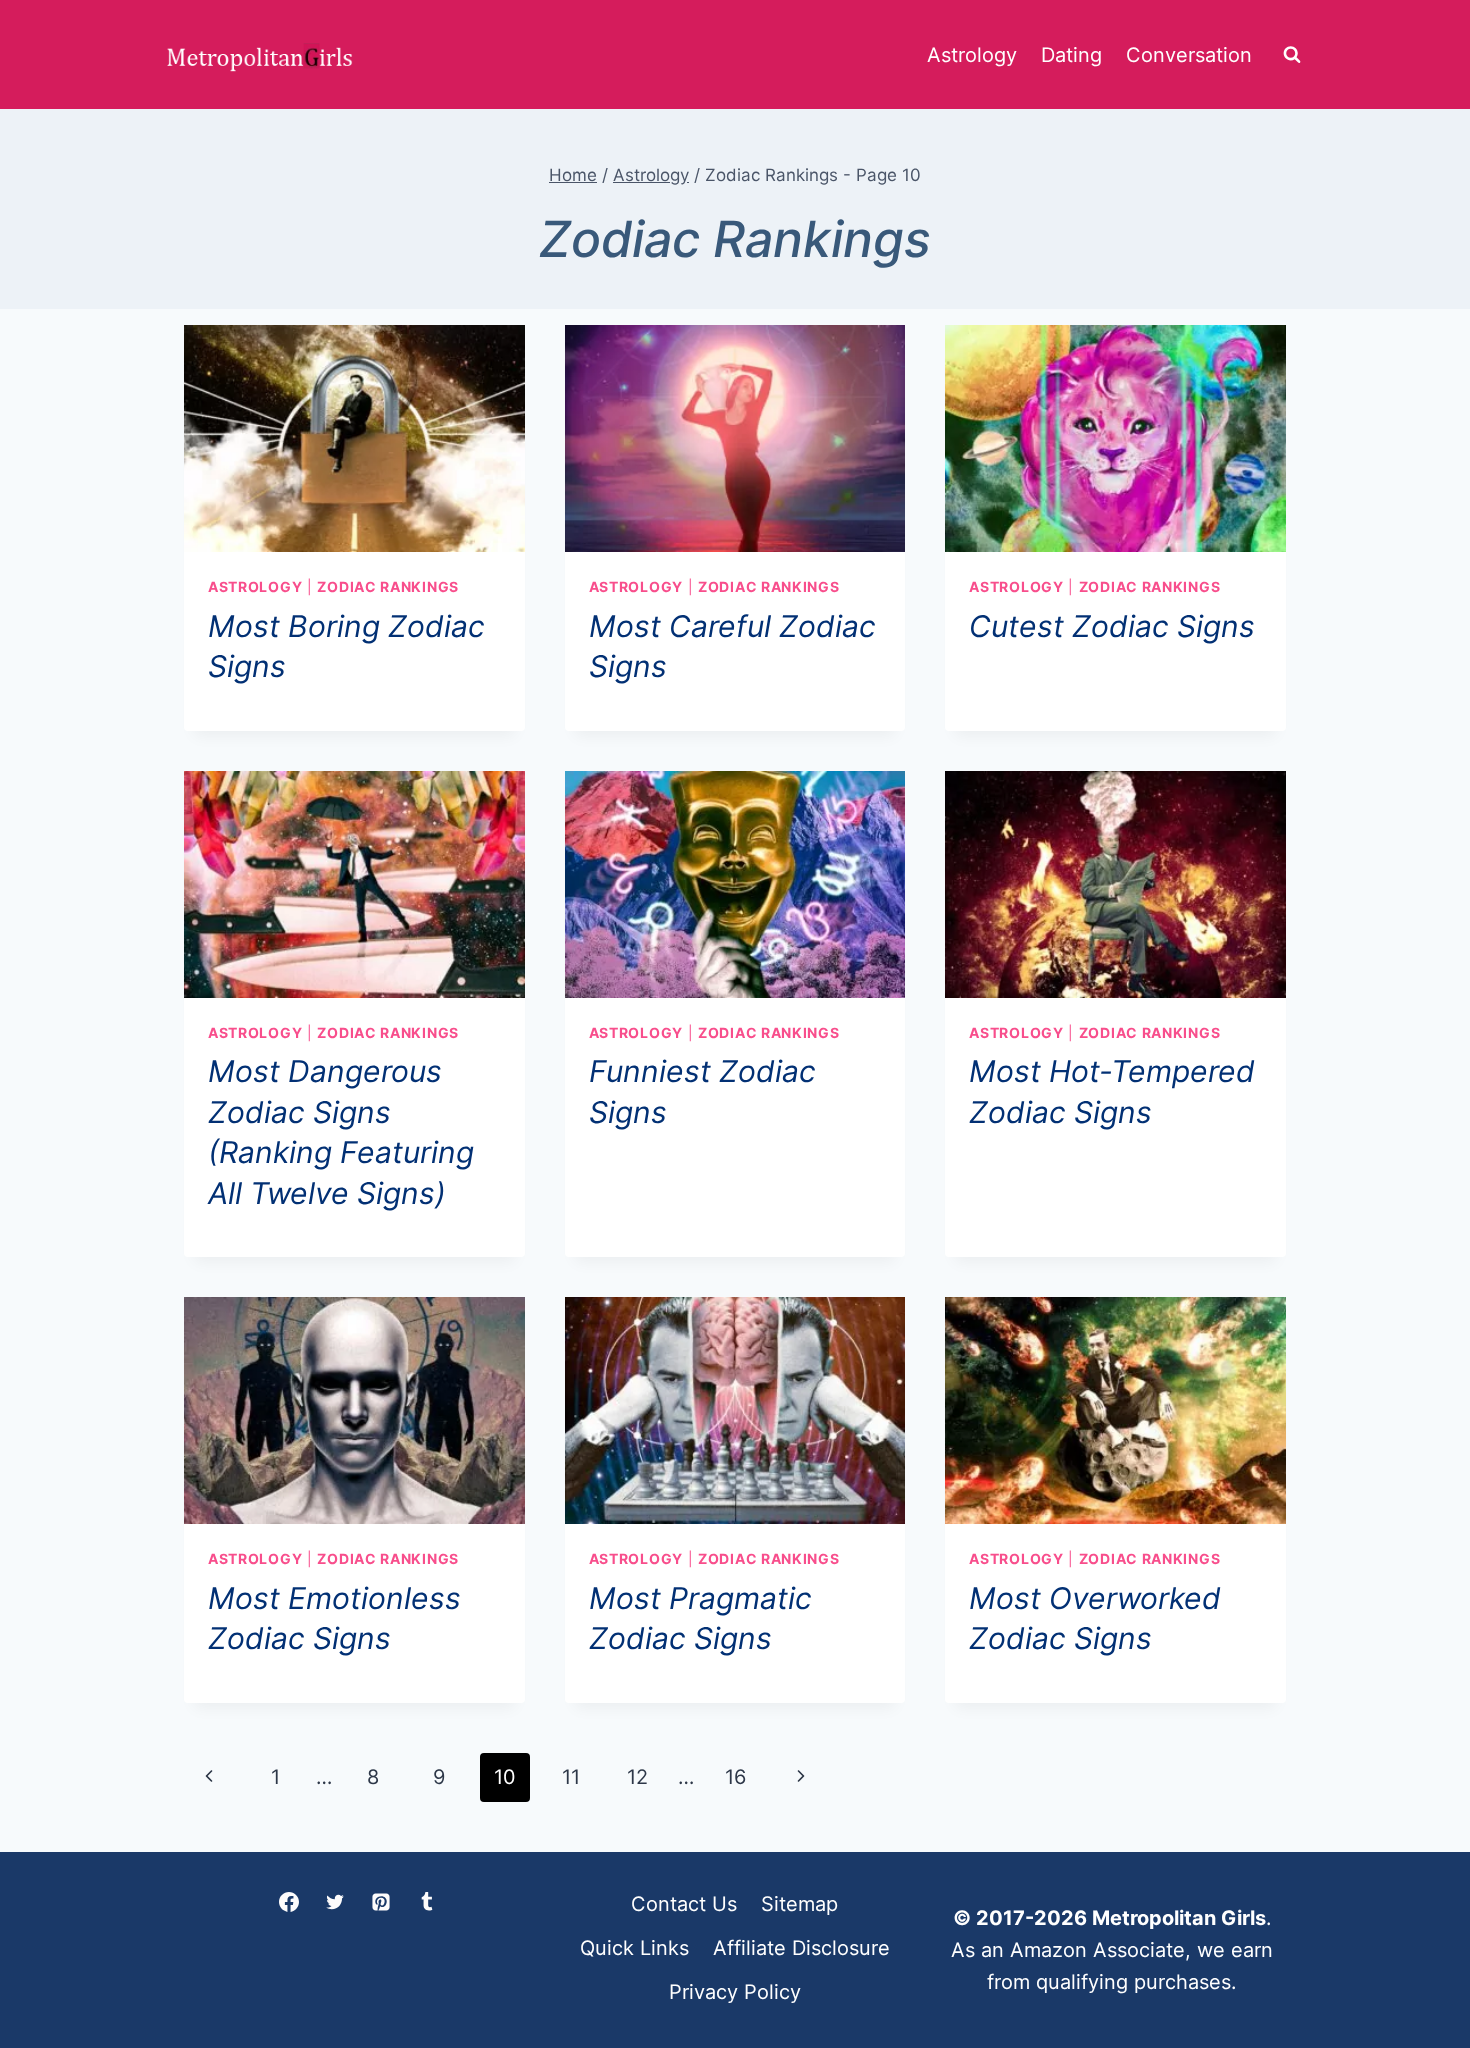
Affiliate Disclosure (801, 1948)
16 (735, 1777)
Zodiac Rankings (388, 586)
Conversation (1189, 55)
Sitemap (799, 1904)
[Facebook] (289, 1902)
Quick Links (634, 1948)
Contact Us (684, 1904)
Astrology (972, 55)
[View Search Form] (1292, 55)
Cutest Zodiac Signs (1112, 626)
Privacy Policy (735, 1992)
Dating (1071, 55)
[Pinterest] (381, 1902)
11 (571, 1777)
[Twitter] (335, 1902)
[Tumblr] (427, 1902)
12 (637, 1777)
